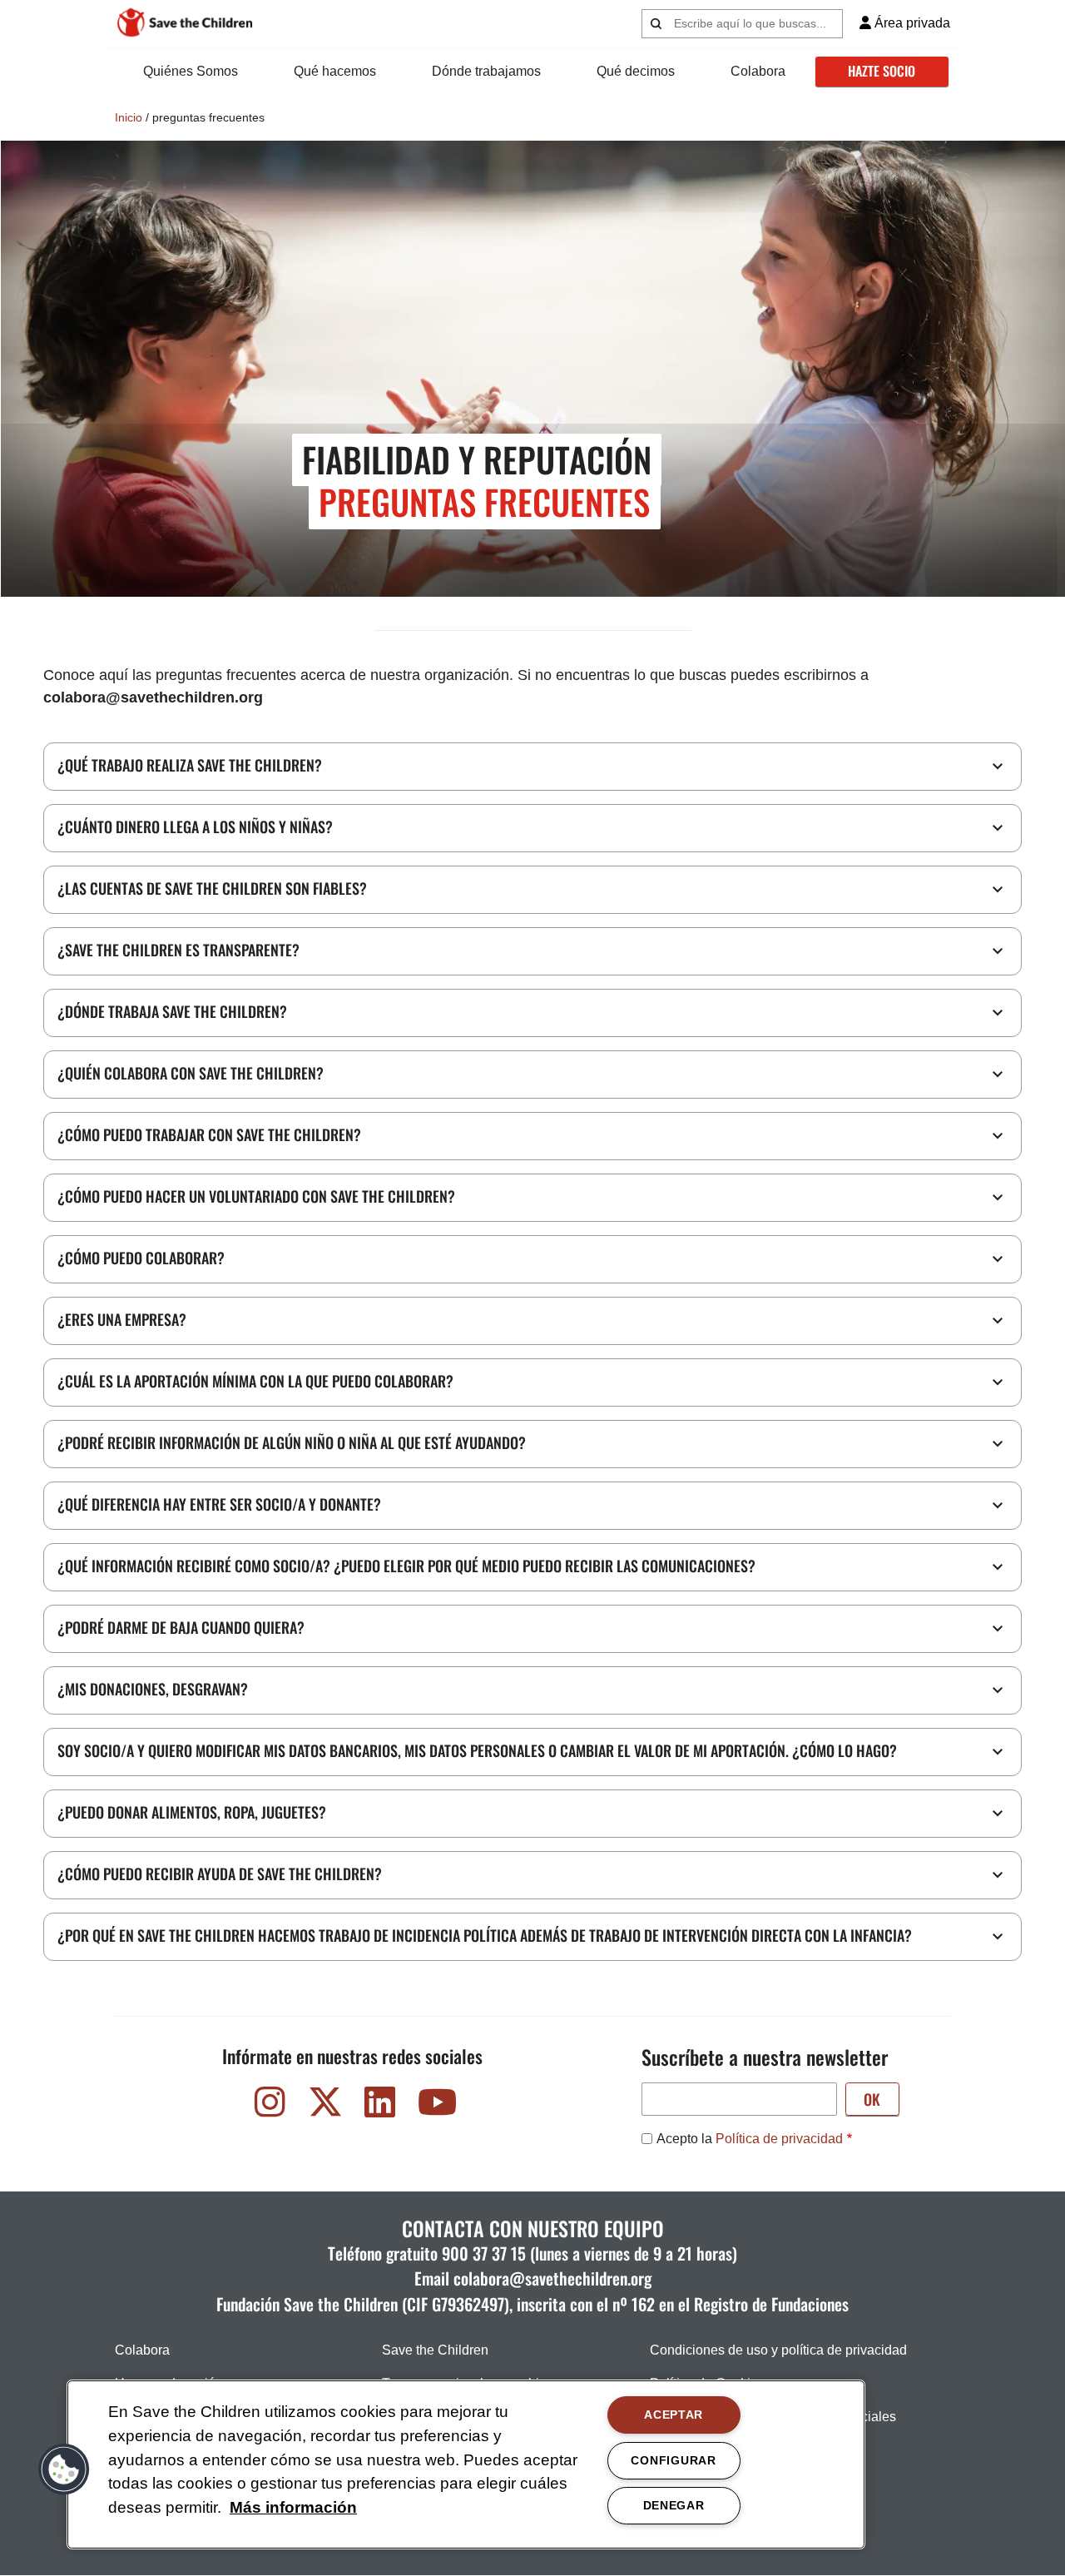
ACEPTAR (674, 2415)
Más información (293, 2507)
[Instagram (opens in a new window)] (270, 2106)
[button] (64, 2469)
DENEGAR (674, 2505)
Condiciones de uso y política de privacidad (778, 2350)
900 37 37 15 (484, 2253)
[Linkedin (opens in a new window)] (380, 2106)
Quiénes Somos (191, 71)
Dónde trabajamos (486, 71)
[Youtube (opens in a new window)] (435, 2106)
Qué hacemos (335, 71)
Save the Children (435, 2350)
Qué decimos (636, 71)
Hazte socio (882, 71)
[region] (466, 2464)
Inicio (129, 117)
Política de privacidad (779, 2139)
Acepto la (750, 2139)
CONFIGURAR (673, 2460)
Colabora (758, 71)
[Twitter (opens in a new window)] (325, 2106)
